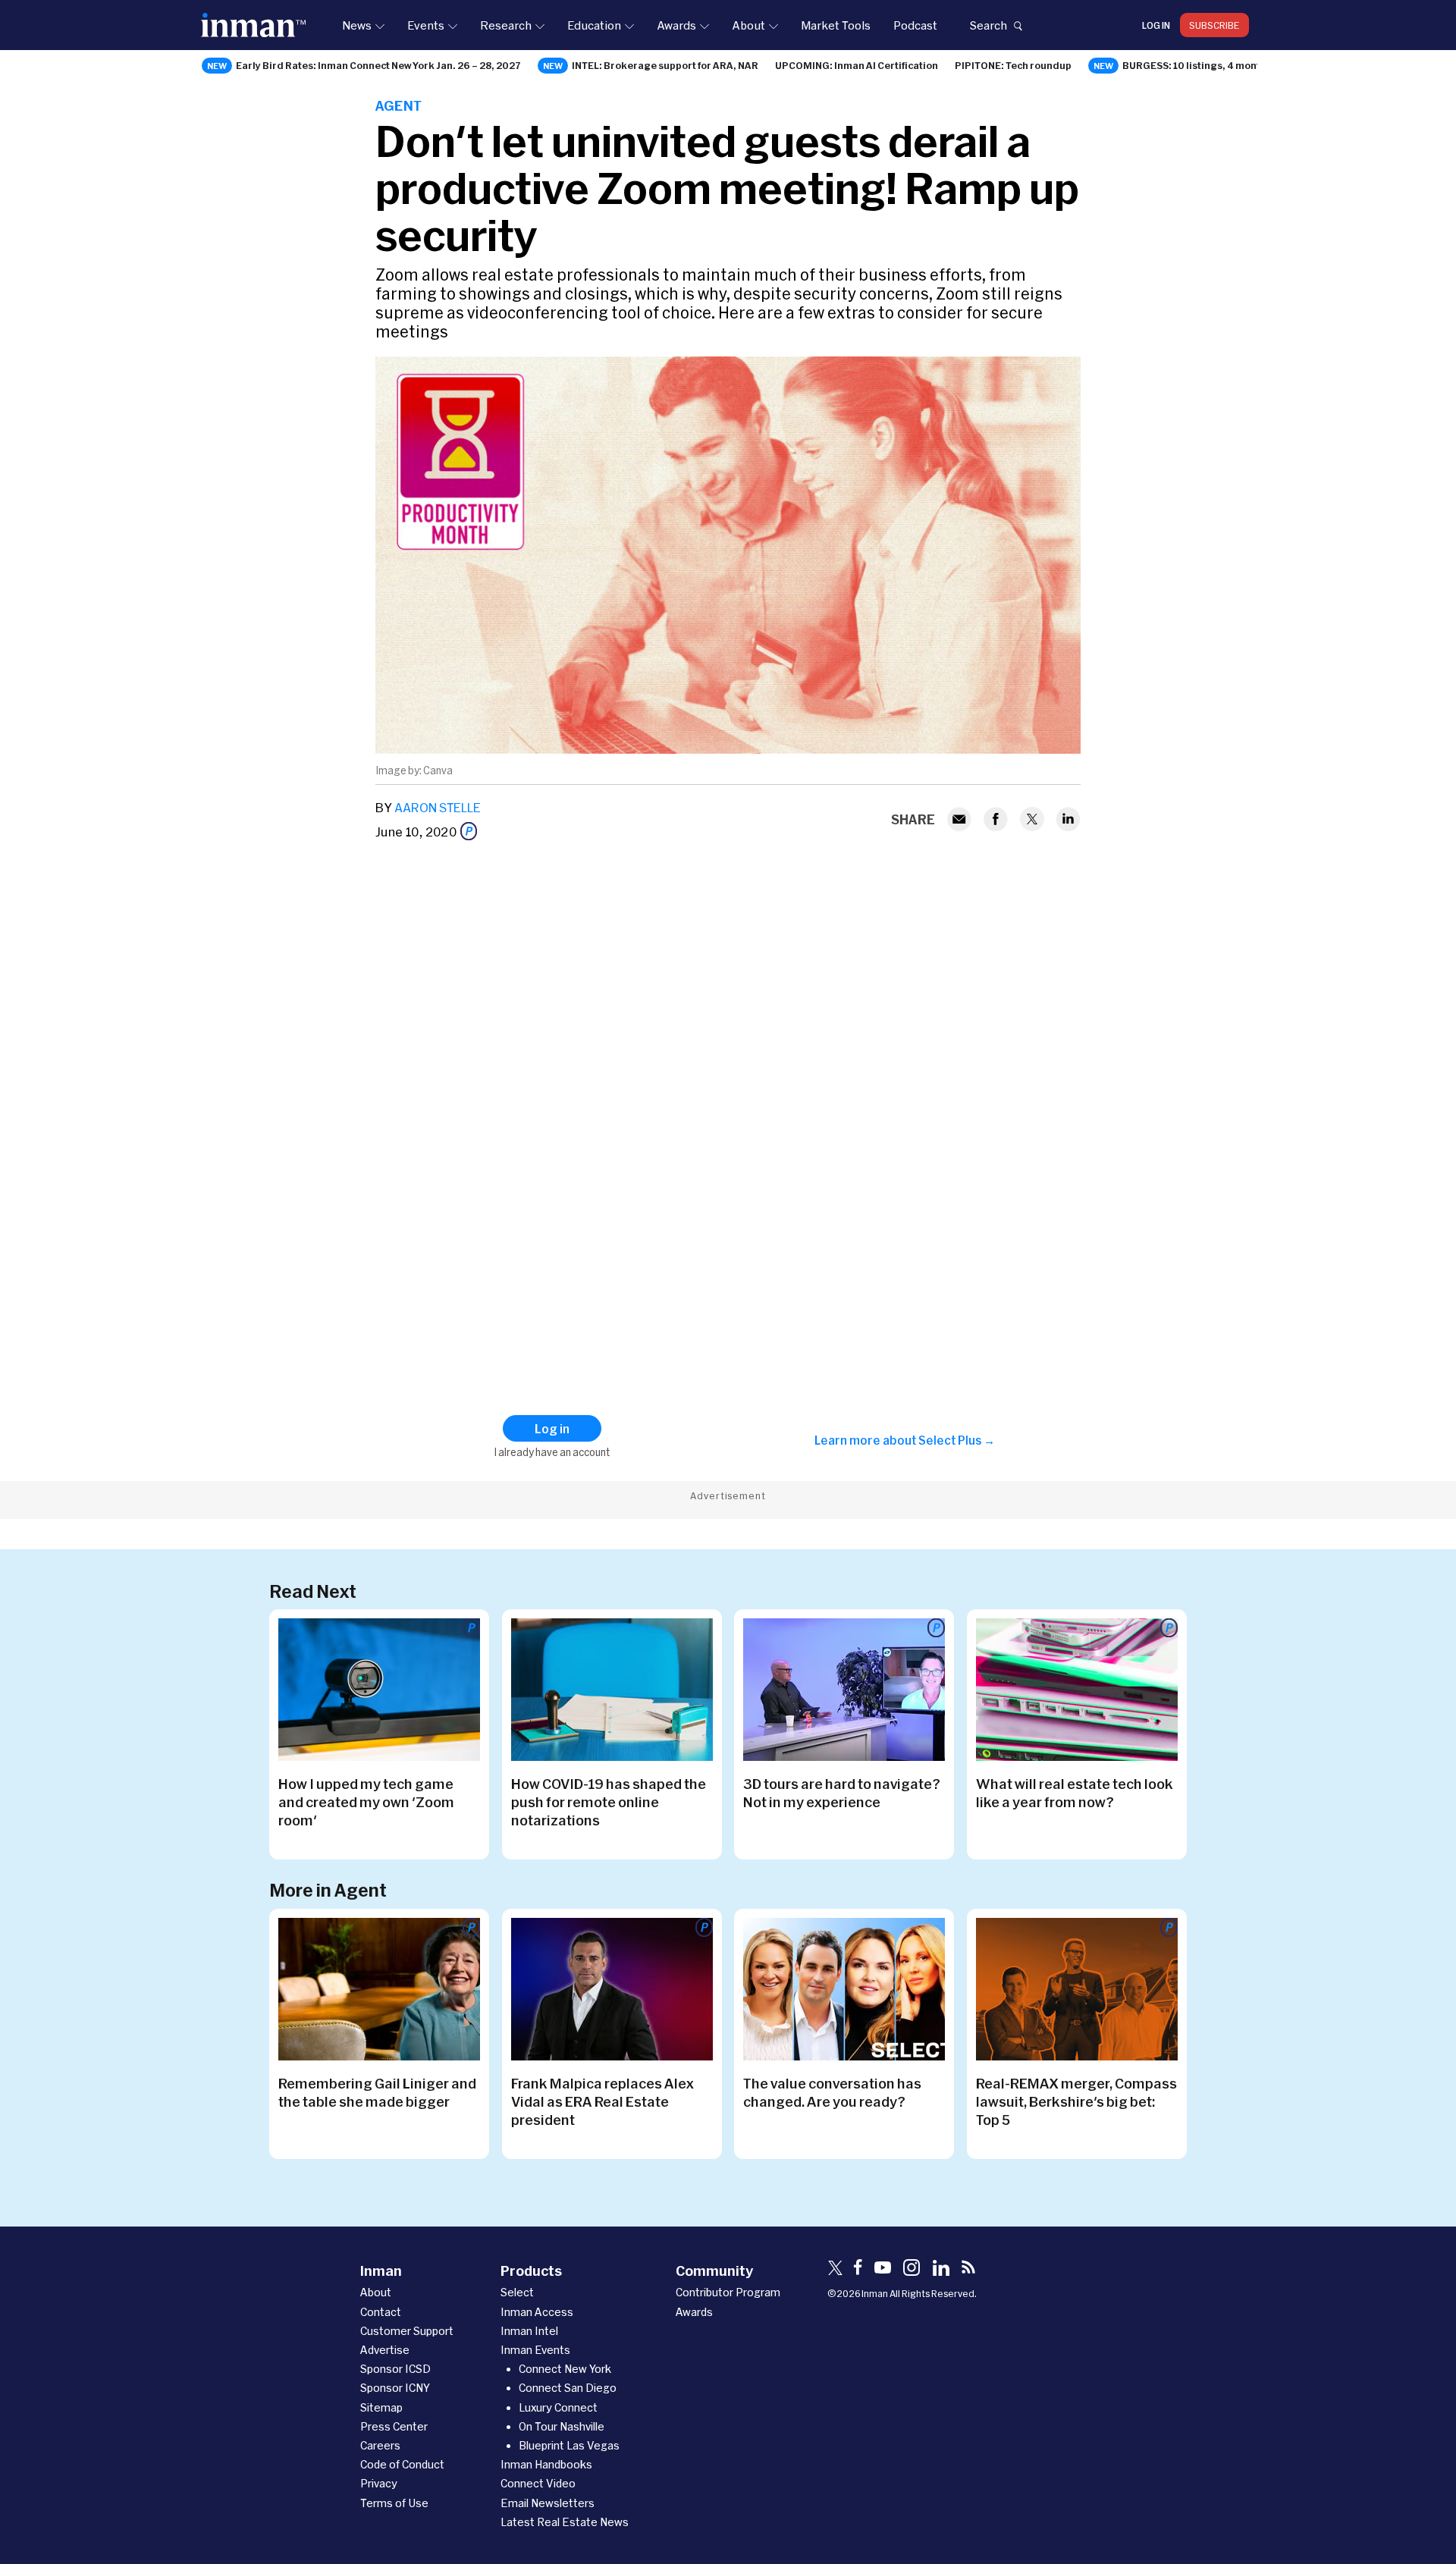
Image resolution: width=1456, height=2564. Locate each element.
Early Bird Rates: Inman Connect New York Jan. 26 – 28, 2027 (378, 65)
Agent (399, 105)
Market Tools (836, 25)
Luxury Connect (558, 2407)
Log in (1156, 25)
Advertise (385, 2350)
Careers (380, 2445)
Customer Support (407, 2331)
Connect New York (565, 2369)
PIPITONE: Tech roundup (1013, 65)
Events (426, 25)
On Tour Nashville (562, 2426)
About (748, 25)
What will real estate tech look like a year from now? (1075, 1793)
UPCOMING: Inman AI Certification (857, 65)
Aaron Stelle (438, 807)
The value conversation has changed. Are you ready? (832, 2092)
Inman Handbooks (546, 2464)
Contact (381, 2312)
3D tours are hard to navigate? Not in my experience (842, 1793)
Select (517, 2292)
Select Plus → (957, 1440)
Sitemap (381, 2407)
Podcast (915, 25)
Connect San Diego (568, 2388)
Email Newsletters (548, 2503)
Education (594, 25)
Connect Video (538, 2483)
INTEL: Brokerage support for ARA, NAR (665, 65)
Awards (676, 25)
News (357, 25)
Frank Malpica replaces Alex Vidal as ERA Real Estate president (602, 2101)
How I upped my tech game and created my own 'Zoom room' (366, 1802)
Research (506, 25)
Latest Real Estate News (565, 2522)
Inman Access (537, 2312)
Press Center (394, 2426)
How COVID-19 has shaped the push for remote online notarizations (609, 1802)
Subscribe (1214, 25)
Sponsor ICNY (395, 2388)
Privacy (379, 2483)
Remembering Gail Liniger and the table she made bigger (377, 2092)
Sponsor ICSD (395, 2369)
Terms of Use (394, 2503)
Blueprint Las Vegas (569, 2445)
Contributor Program (728, 2292)
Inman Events (535, 2350)
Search (988, 25)
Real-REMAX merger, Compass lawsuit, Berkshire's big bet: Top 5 (1076, 2101)
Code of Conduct (402, 2464)
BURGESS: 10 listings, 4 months (1197, 65)
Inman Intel (529, 2331)
